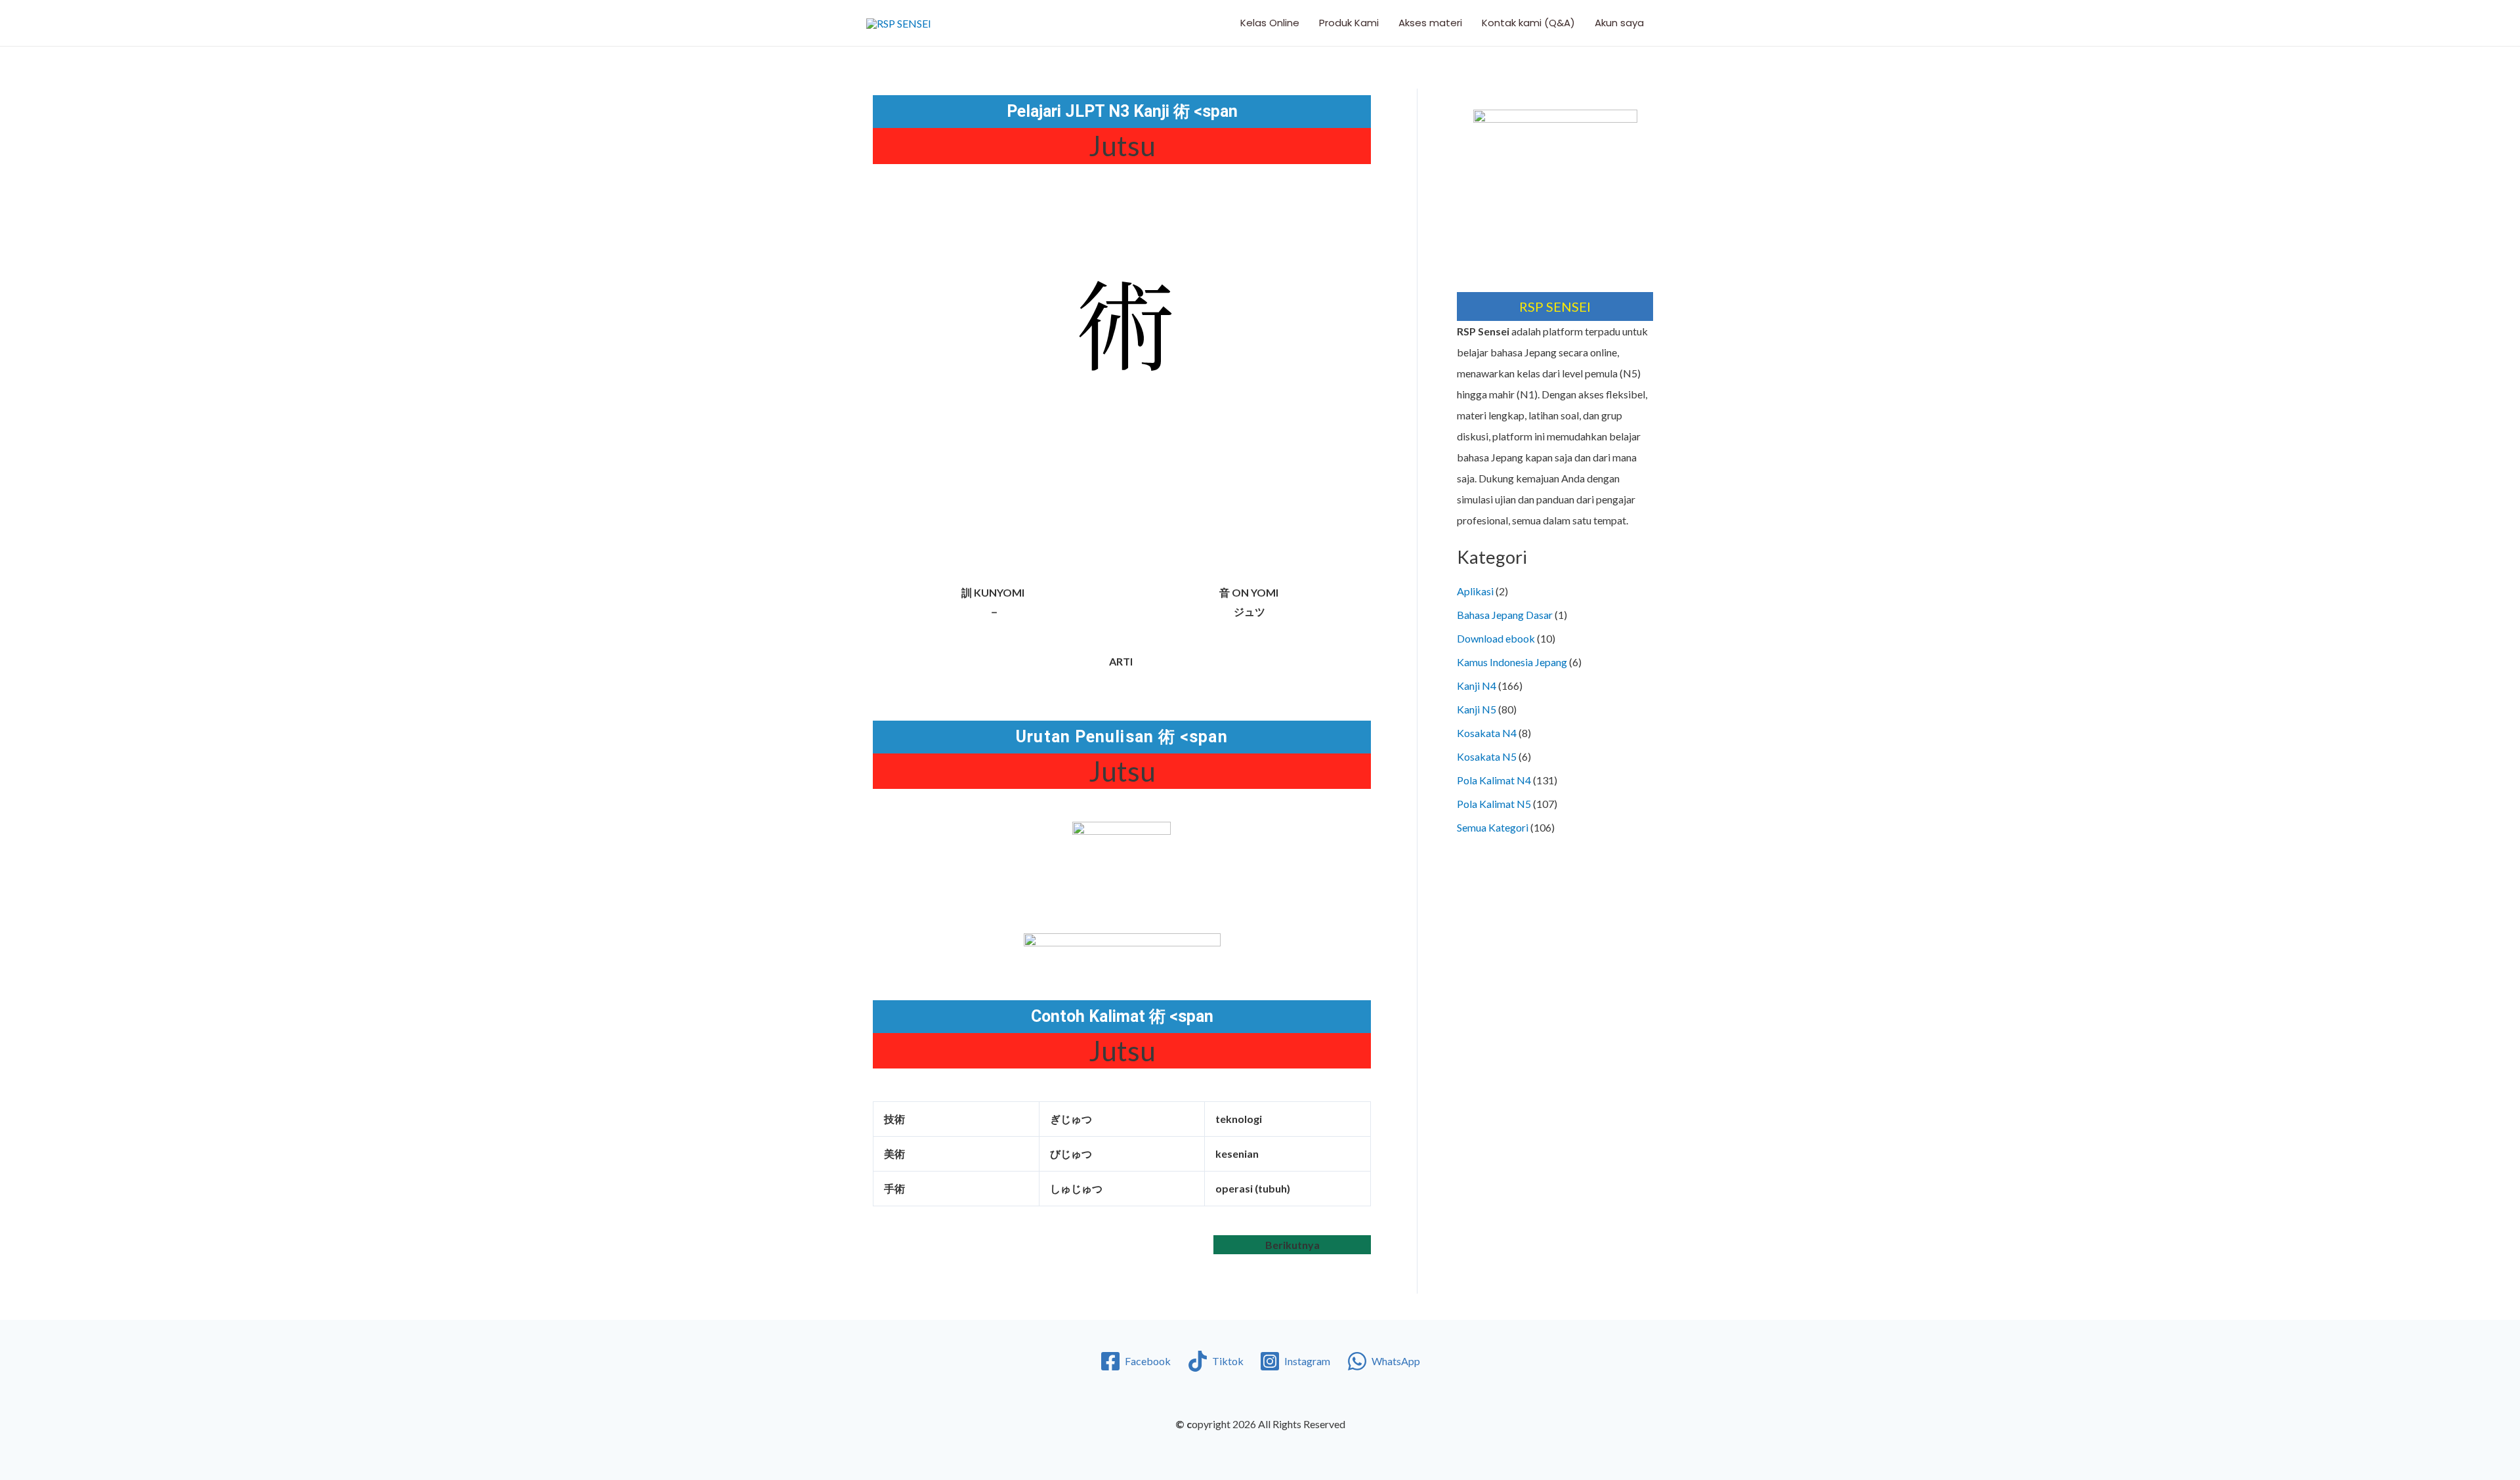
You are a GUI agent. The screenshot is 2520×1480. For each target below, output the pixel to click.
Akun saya (1619, 23)
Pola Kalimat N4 (1494, 780)
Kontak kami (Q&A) (1528, 23)
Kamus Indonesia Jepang (1512, 662)
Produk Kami (1349, 23)
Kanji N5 (1477, 709)
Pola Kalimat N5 (1494, 804)
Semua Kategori (1493, 827)
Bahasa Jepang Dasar (1505, 615)
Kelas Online (1270, 23)
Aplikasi (1475, 591)
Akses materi (1430, 23)
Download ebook (1496, 638)
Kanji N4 (1477, 686)
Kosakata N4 (1487, 733)
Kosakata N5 (1487, 756)
